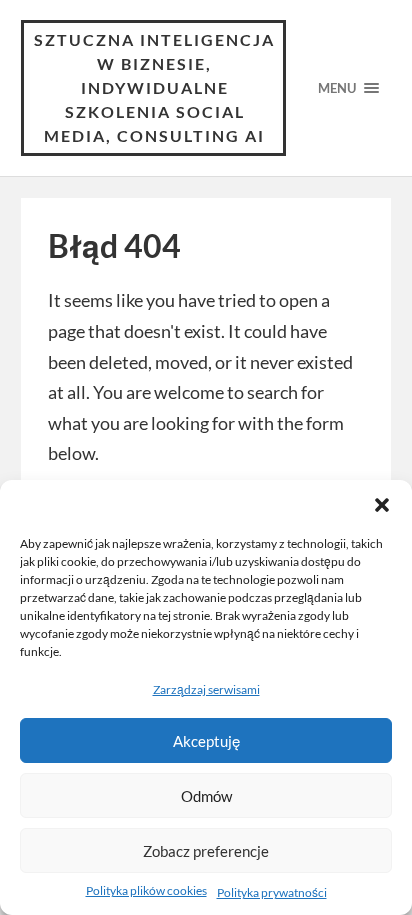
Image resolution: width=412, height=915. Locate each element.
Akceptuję (206, 741)
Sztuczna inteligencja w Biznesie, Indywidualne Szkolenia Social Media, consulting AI (154, 87)
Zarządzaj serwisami (206, 689)
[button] (382, 505)
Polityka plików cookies (146, 890)
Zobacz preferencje (206, 851)
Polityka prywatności (272, 892)
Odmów (206, 796)
